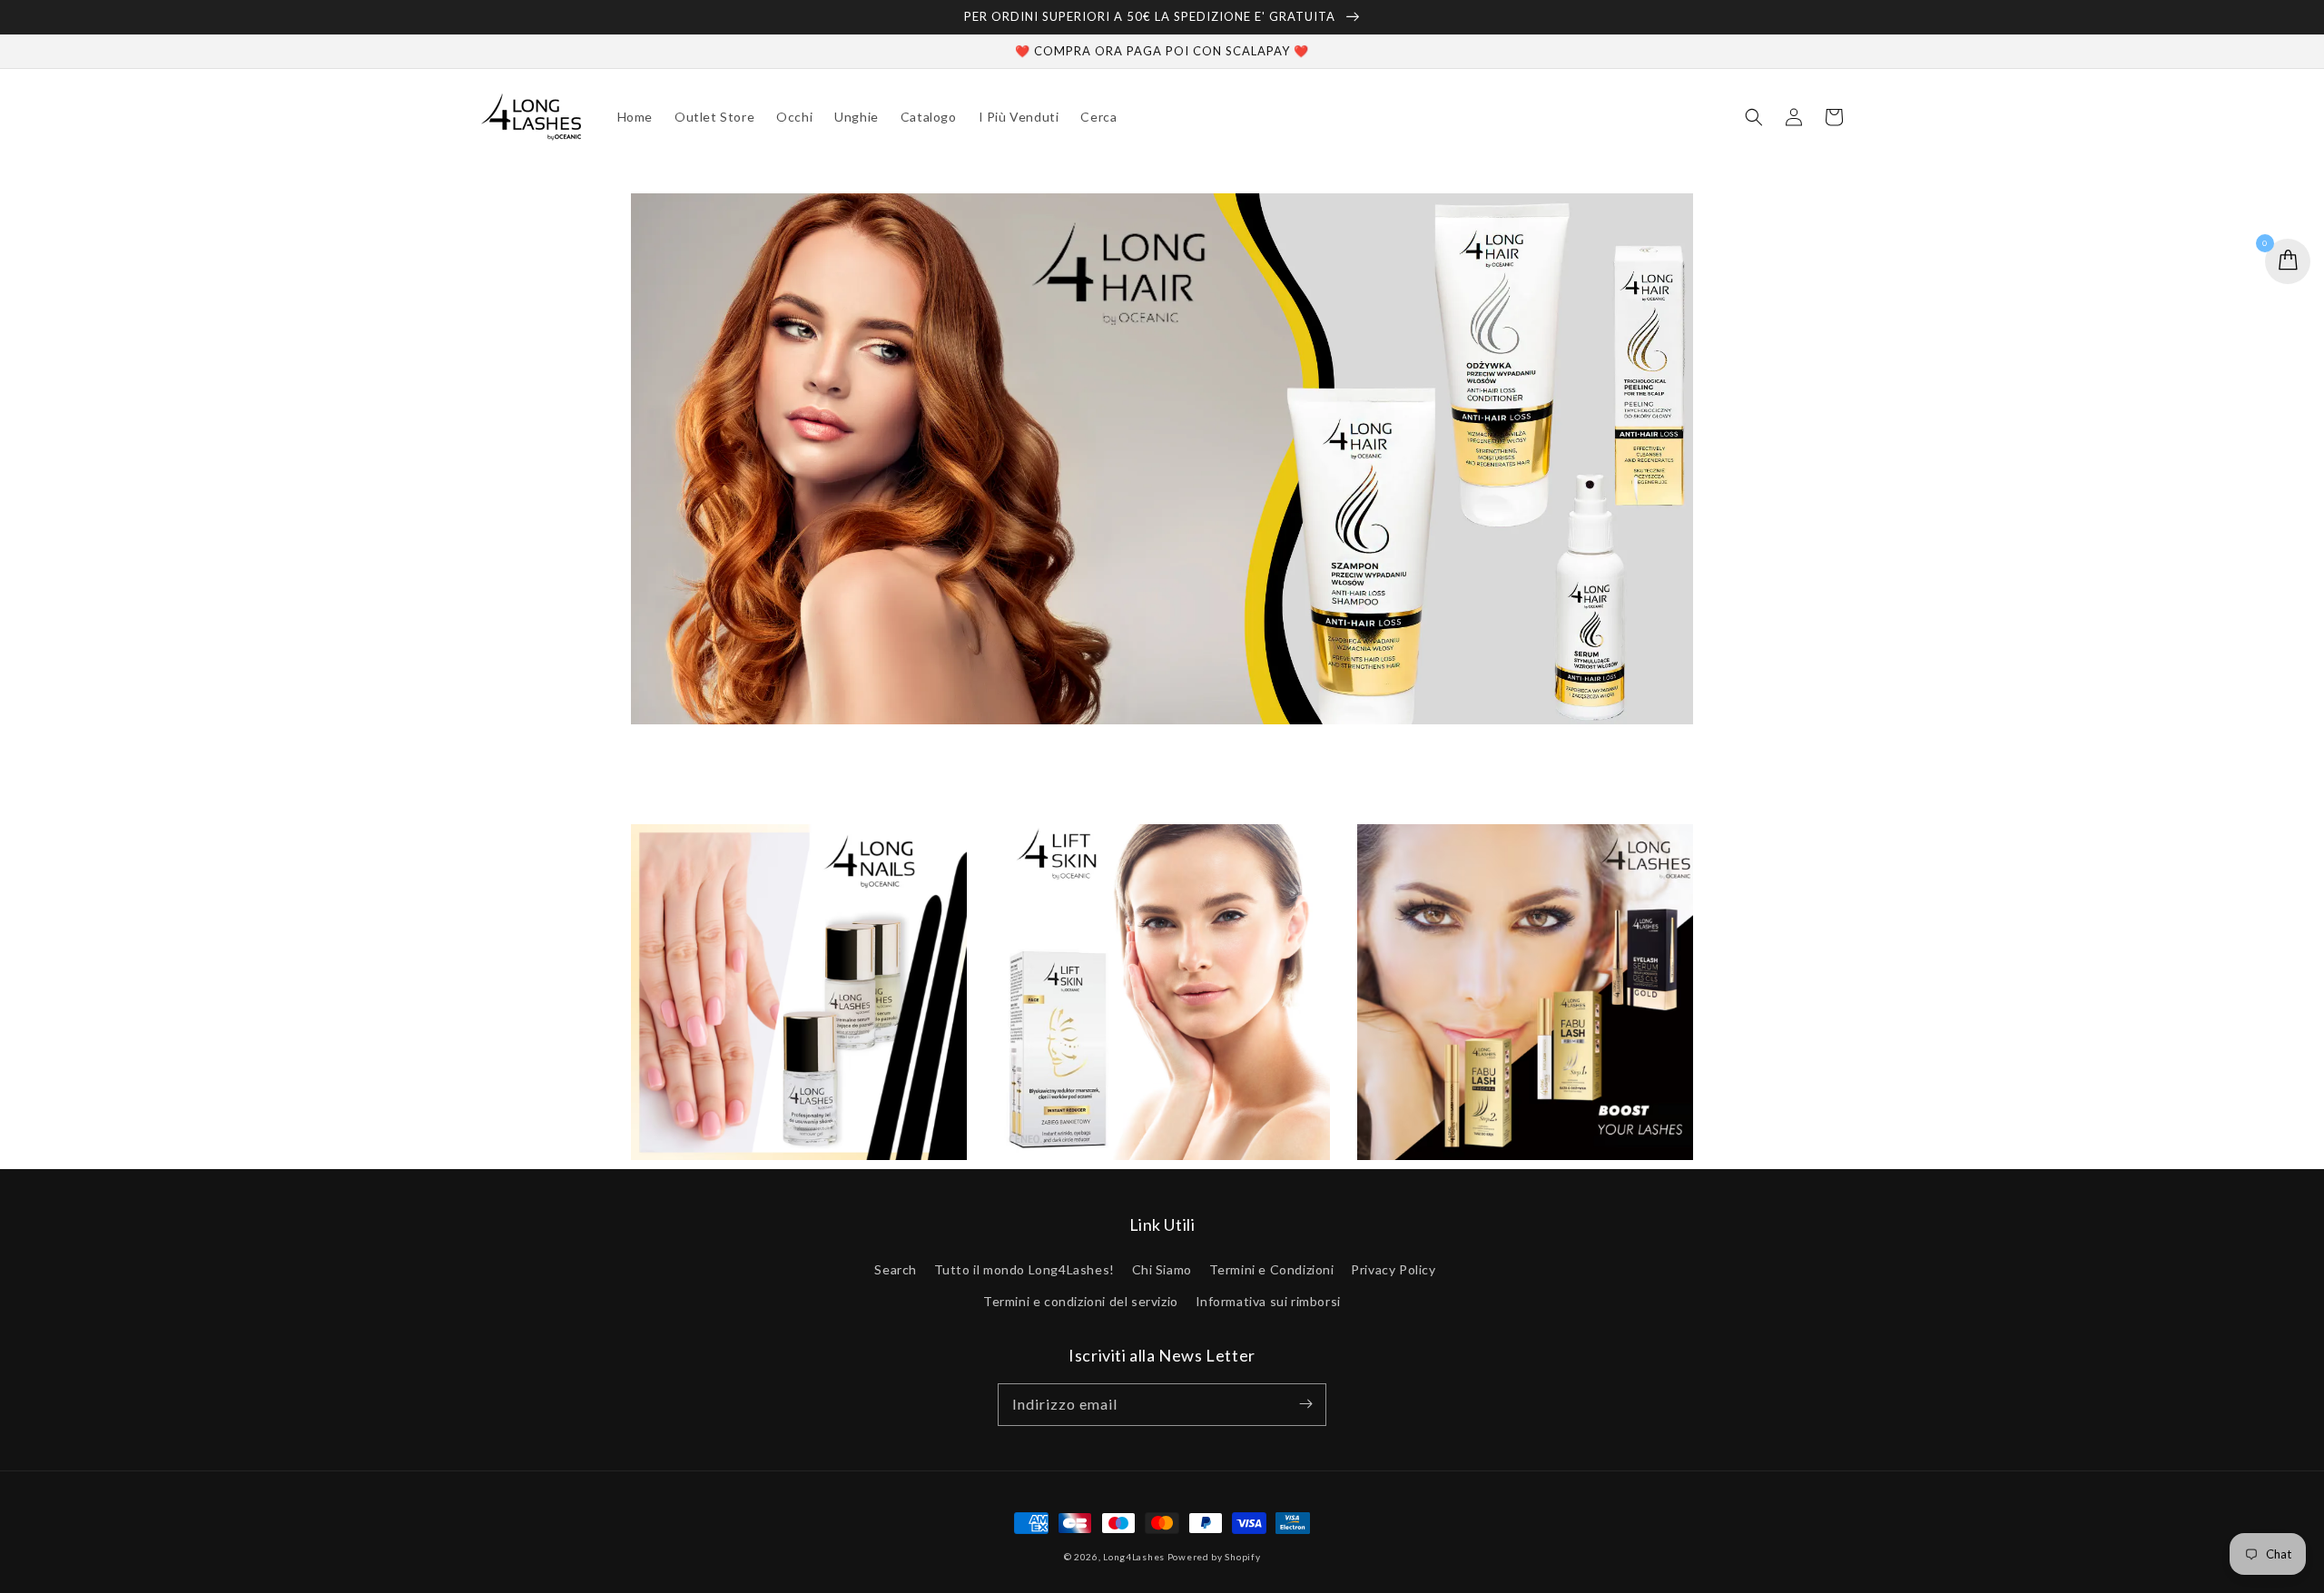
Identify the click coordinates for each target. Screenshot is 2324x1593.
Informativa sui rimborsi (1268, 1301)
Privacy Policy (1393, 1269)
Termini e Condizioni (1272, 1269)
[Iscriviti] (1305, 1404)
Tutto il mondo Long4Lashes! (1024, 1269)
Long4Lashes (1134, 1557)
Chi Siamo (1162, 1269)
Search (896, 1269)
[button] (1754, 117)
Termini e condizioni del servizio (1081, 1301)
